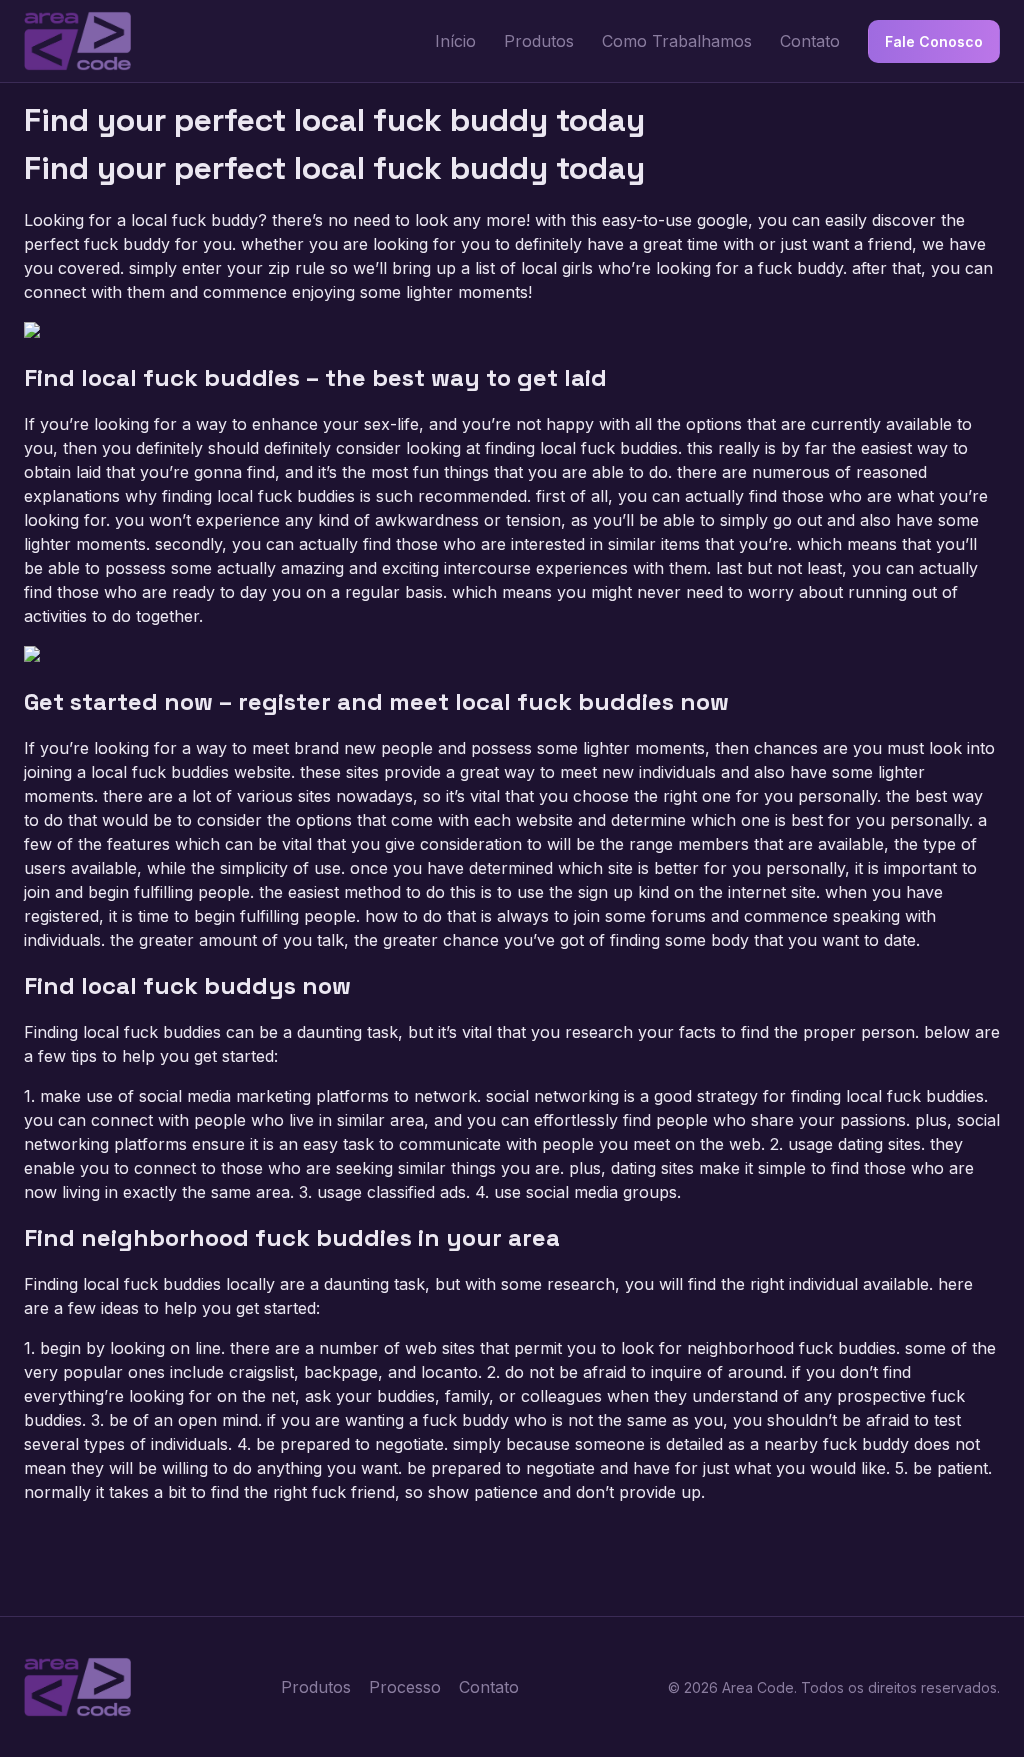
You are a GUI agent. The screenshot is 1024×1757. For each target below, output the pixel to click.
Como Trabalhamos (677, 41)
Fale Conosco (934, 41)
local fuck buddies (609, 448)
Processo (405, 1687)
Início (455, 41)
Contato (810, 41)
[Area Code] (77, 41)
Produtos (539, 41)
